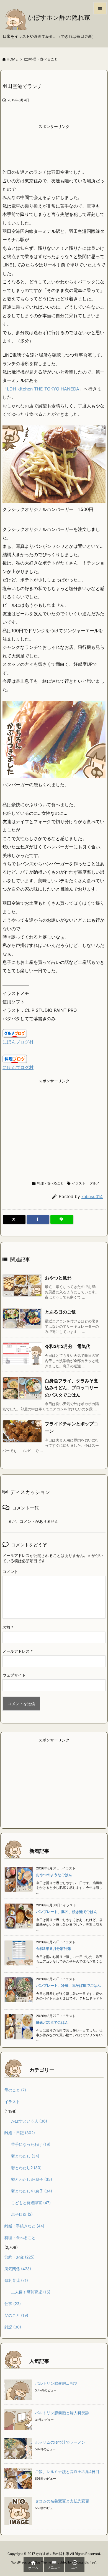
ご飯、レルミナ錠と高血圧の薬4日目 (67, 2472)
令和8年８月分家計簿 (53, 1949)
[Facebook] (38, 1219)
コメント (10, 1571)
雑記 (13, 2327)
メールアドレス (18, 1651)
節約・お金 (20, 2257)
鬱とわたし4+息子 (32, 2191)
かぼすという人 (29, 2121)
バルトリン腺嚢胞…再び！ (58, 2383)
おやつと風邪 (58, 1278)
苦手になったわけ (31, 2144)
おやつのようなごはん (54, 1875)
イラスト (79, 1183)
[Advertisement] (54, 146)
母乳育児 (16, 2280)
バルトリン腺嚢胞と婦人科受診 (62, 2413)
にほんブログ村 (18, 1042)
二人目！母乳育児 (31, 2292)
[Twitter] (14, 1219)
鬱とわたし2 (26, 2168)
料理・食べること (43, 59)
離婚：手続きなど (24, 2226)
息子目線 (22, 2214)
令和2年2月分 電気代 (68, 1346)
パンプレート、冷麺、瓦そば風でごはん (68, 1985)
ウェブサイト (14, 1675)
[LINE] (62, 1219)
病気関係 (18, 2269)
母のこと (15, 2090)
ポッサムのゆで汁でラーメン (60, 2442)
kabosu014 (92, 1197)
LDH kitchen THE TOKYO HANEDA (43, 389)
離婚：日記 (20, 2133)
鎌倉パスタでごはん (52, 2022)
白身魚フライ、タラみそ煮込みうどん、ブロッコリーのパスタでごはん (71, 1388)
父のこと (16, 2315)
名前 (8, 1627)
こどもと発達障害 (31, 2203)
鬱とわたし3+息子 (32, 2179)
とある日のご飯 (60, 1312)
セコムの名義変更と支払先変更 (62, 2501)
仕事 (13, 2304)
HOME (12, 59)
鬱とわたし (25, 2156)
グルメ (94, 1183)
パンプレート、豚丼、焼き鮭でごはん (67, 1912)
